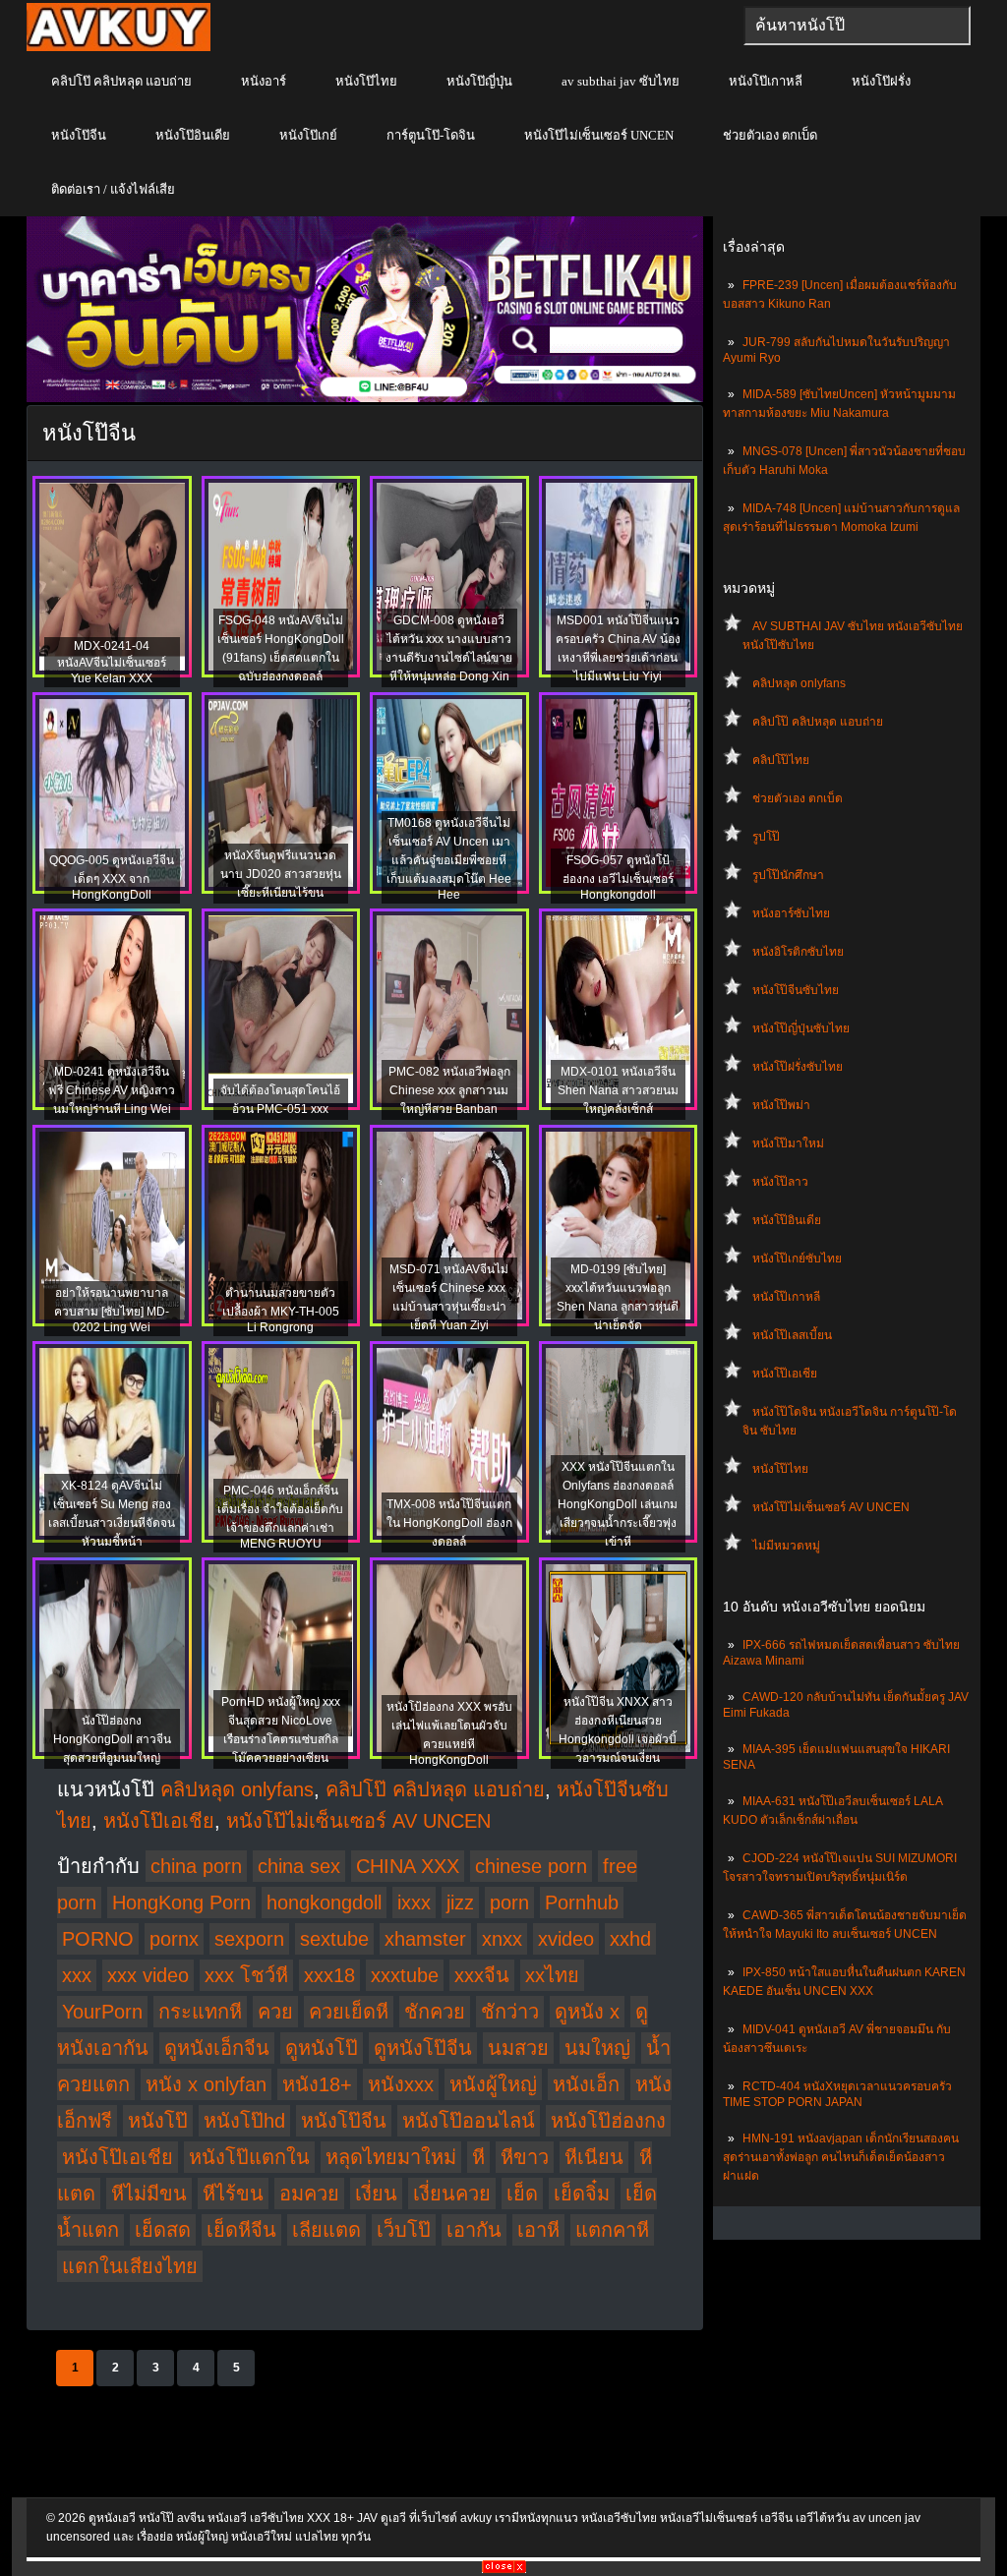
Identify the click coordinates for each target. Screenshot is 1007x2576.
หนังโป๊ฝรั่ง (881, 81)
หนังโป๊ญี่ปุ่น (479, 81)
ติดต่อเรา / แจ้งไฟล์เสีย (113, 189)
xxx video (148, 1975)
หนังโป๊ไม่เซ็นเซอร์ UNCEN (599, 135)
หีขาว (525, 2157)
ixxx (414, 1903)
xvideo (566, 1939)
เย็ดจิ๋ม (582, 2194)
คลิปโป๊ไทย (781, 760)
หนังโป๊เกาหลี (766, 81)
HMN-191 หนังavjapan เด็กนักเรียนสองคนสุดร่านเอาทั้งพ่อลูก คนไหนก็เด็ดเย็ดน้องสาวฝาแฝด (841, 2157)
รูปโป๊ (766, 837)
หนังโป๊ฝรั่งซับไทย (798, 1067)
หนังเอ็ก (586, 2084)
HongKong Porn (181, 1903)
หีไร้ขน (233, 2194)
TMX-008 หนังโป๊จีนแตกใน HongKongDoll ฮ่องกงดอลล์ (449, 1523)
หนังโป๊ (158, 2121)
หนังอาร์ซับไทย (791, 913)
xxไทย (552, 1975)
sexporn (249, 1939)
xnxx (502, 1939)
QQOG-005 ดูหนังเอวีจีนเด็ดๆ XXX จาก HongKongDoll (112, 878)
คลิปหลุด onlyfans (799, 683)
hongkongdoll (324, 1903)
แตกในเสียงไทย (130, 2266)
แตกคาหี (612, 2230)
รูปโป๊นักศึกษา (788, 875)
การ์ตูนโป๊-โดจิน (431, 135)
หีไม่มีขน (149, 2194)
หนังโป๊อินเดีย (193, 135)
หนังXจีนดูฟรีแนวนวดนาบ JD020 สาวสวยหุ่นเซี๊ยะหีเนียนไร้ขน (281, 874)
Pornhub (582, 1903)
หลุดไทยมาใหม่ (391, 2157)
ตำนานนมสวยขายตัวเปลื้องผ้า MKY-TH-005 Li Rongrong (281, 1310)
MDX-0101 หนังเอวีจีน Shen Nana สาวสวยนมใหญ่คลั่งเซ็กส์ (618, 1090)
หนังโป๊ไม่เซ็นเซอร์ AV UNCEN (831, 1507)
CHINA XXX (408, 1866)
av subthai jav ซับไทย (621, 81)
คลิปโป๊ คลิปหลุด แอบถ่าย (121, 81)
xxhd (630, 1939)
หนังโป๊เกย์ (308, 135)
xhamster (425, 1939)
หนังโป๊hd (244, 2121)
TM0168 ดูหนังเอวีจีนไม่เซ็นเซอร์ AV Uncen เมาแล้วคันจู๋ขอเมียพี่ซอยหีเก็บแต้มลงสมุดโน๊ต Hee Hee (449, 859)
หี (478, 2157)
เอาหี (538, 2230)
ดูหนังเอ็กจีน (217, 2048)
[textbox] (857, 26)
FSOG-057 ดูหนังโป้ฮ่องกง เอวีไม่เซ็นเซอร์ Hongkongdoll (618, 878)
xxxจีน (482, 1975)
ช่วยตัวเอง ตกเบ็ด (770, 135)
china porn (196, 1866)
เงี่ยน (376, 2194)
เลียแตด (326, 2230)
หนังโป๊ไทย (366, 81)
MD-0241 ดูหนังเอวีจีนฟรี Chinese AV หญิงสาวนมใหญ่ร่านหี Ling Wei (112, 1090)
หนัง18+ (317, 2084)
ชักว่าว (510, 2012)
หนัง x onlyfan (206, 2084)
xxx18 (329, 1975)
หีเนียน (594, 2157)
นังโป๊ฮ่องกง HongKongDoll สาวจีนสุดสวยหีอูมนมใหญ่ (112, 1739)
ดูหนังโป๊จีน (423, 2048)
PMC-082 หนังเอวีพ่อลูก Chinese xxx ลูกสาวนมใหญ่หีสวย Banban (449, 1090)
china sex (299, 1866)
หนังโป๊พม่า (781, 1105)
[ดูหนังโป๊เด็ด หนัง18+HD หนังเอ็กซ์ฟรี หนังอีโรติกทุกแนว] (118, 47)
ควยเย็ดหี (349, 2012)
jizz (460, 1903)
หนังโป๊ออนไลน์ (469, 2121)
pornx (174, 1939)
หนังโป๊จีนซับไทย (796, 990)
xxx (77, 1975)
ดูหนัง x (587, 2012)
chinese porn (531, 1866)
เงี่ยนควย (452, 2194)
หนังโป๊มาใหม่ (788, 1143)
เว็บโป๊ (404, 2230)
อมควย (309, 2194)
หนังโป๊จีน (79, 135)
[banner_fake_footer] (504, 2569)
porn (509, 1903)
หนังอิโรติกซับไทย (798, 952)
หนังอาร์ (264, 81)
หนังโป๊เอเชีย (785, 1374)
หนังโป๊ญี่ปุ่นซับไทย (801, 1028)
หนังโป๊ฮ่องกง (608, 2121)
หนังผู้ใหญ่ (493, 2084)
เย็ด (522, 2194)
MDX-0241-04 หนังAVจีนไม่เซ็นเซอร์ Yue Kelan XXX (112, 662)
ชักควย (435, 2012)
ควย (275, 2012)
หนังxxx (401, 2084)
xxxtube (405, 1975)
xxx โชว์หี (246, 1975)
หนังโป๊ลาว (780, 1182)
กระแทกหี (200, 2012)
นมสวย (518, 2048)
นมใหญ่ (597, 2048)
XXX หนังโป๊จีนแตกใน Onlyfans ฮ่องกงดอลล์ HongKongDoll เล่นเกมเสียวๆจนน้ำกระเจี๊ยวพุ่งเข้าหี (618, 1504)
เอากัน (474, 2230)
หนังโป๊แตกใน (249, 2157)
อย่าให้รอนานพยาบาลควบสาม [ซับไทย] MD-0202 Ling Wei (112, 1310)
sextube (334, 1939)
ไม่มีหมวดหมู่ (786, 1546)
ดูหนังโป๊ (322, 2048)
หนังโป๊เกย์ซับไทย (797, 1259)
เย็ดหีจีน (241, 2230)
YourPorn (102, 2012)
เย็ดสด (163, 2230)
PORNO (98, 1939)
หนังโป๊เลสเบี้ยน (792, 1335)
